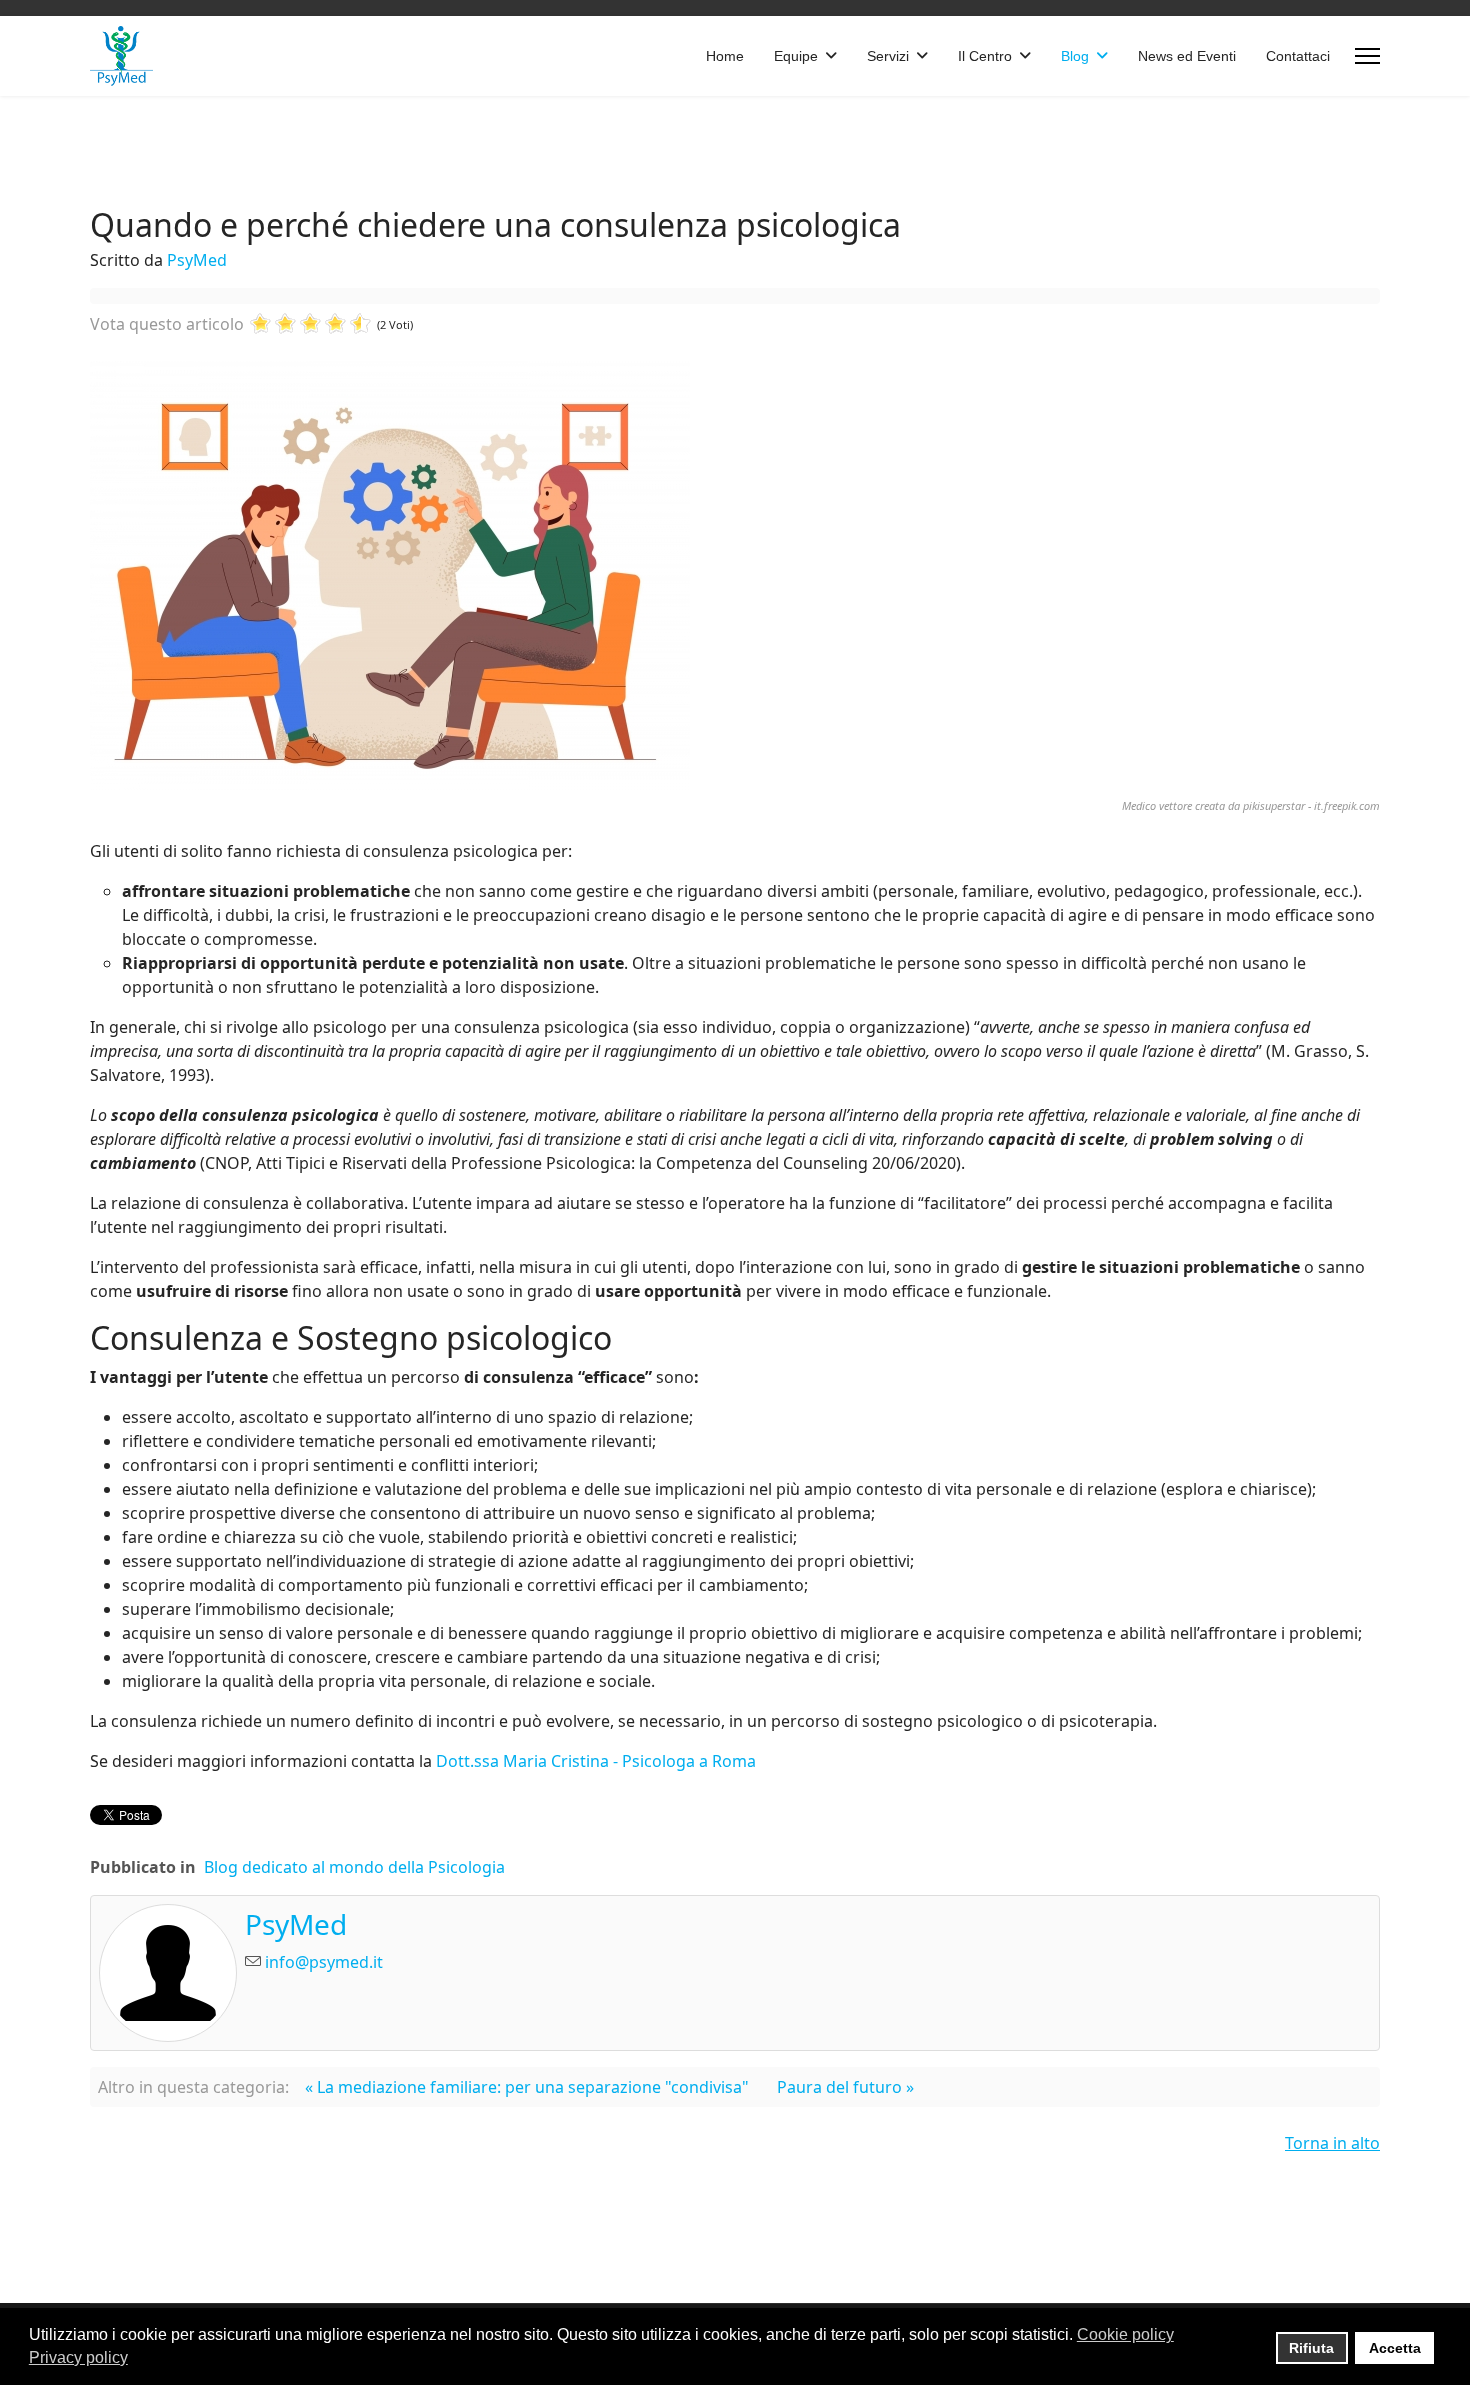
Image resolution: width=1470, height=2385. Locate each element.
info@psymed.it (324, 1962)
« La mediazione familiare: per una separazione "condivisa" (527, 2087)
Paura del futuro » (845, 2087)
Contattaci (1298, 56)
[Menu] (1367, 56)
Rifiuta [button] (1311, 2348)
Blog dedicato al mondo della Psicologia (354, 1867)
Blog (1075, 56)
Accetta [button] (1395, 2348)
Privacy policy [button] (78, 2357)
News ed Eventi (1187, 56)
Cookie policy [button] (1125, 2334)
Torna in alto (1332, 2143)
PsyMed (197, 260)
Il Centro (985, 56)
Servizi (888, 56)
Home (725, 56)
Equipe (796, 56)
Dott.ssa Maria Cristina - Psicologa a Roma (596, 1761)
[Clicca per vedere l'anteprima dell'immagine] (735, 575)
